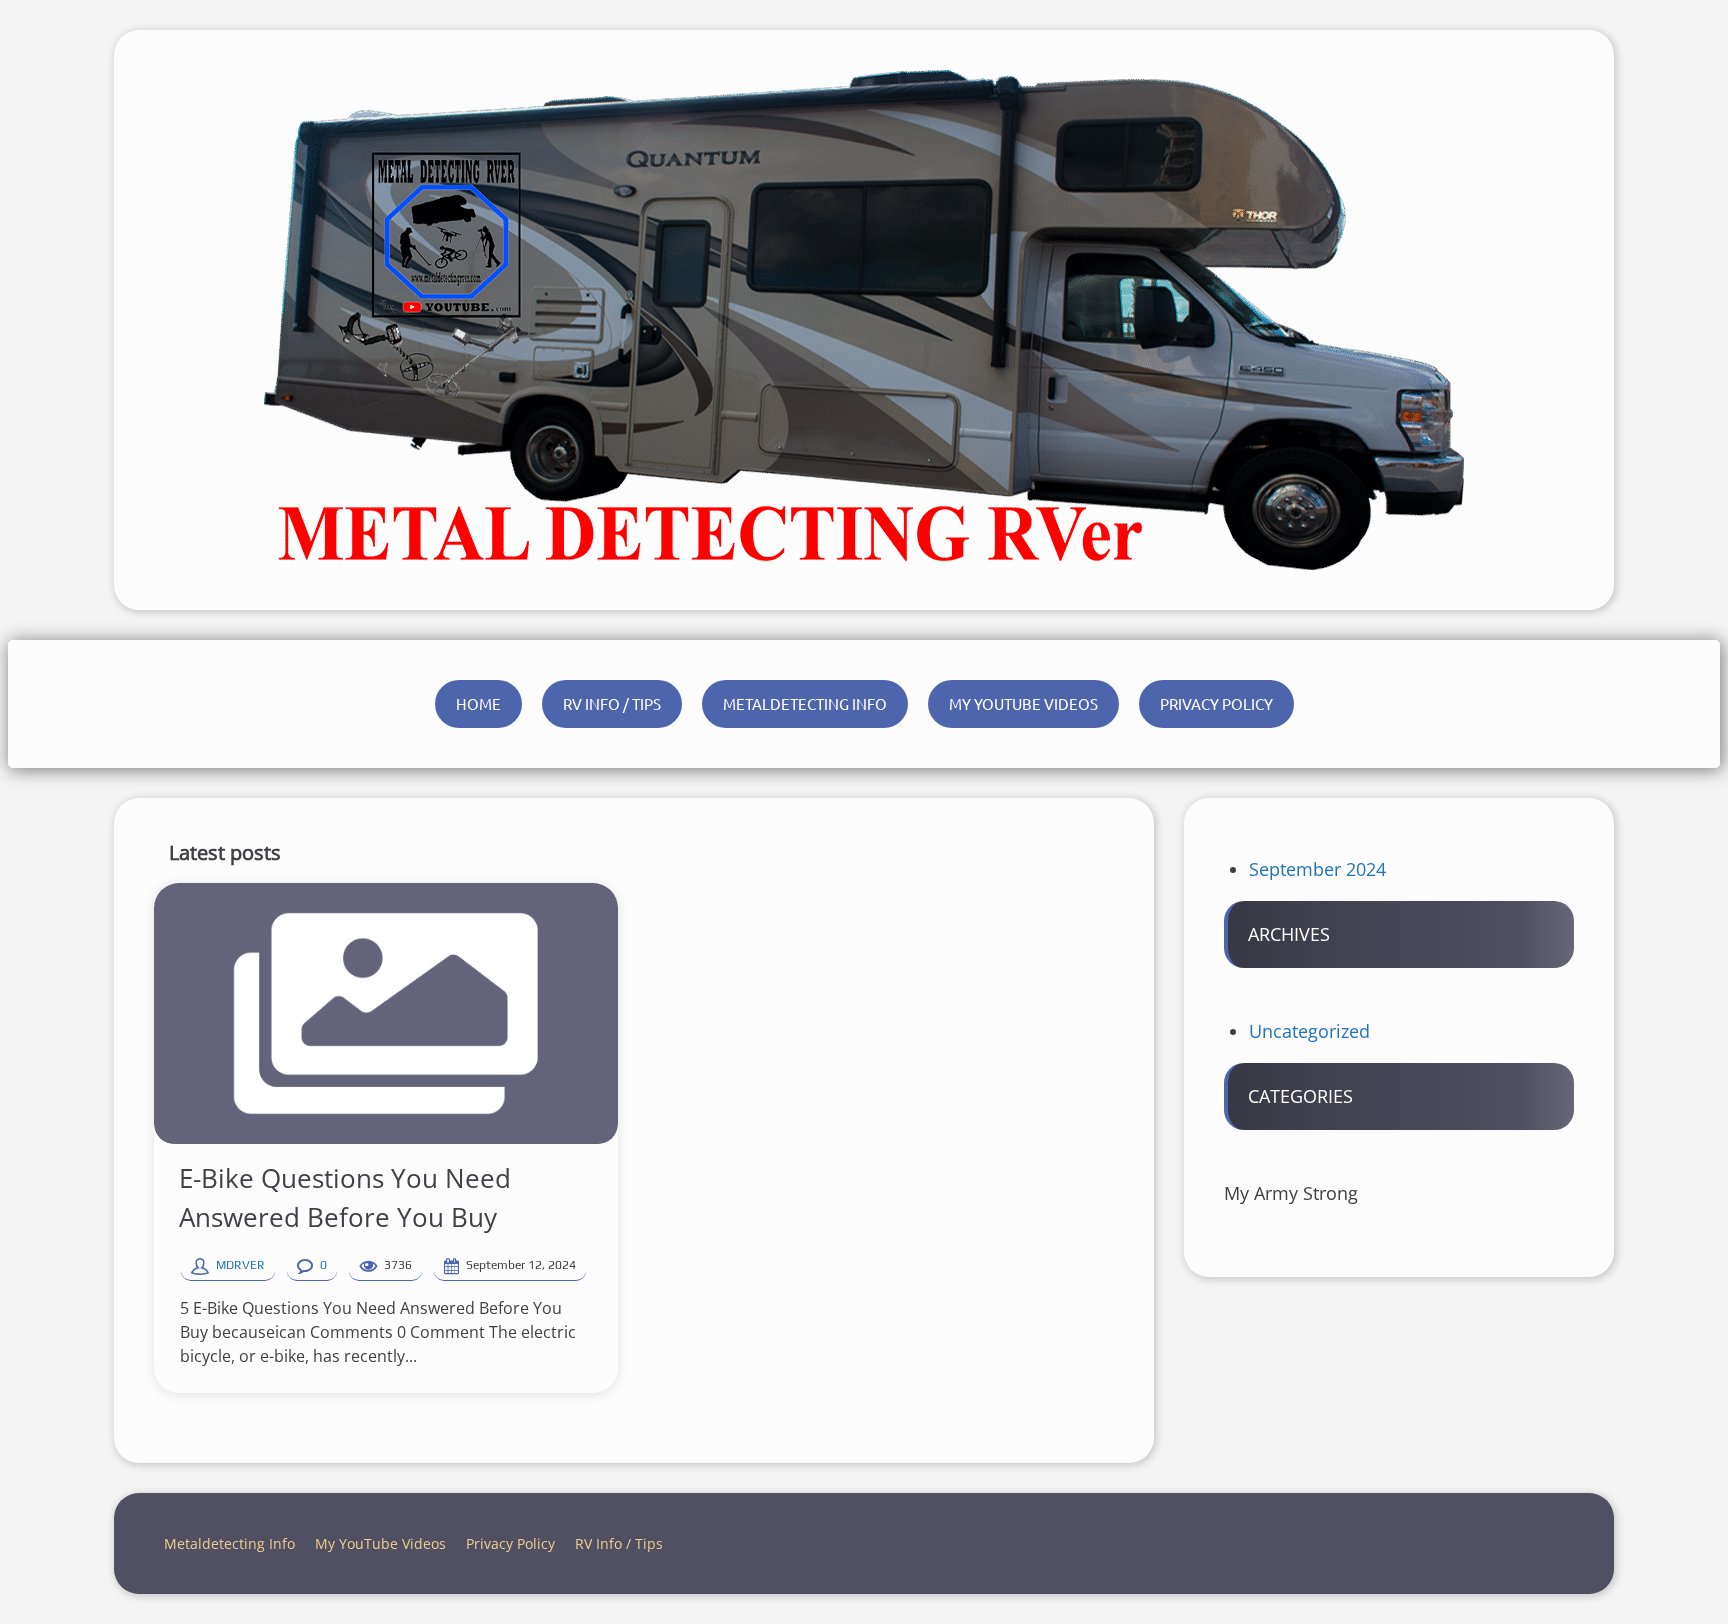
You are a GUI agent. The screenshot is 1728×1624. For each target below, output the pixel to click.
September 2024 (1317, 869)
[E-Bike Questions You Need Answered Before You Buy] (386, 1013)
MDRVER (240, 1265)
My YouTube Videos (1023, 703)
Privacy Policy (1216, 703)
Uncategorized (1309, 1031)
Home (478, 703)
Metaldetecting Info (805, 703)
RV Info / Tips (612, 703)
